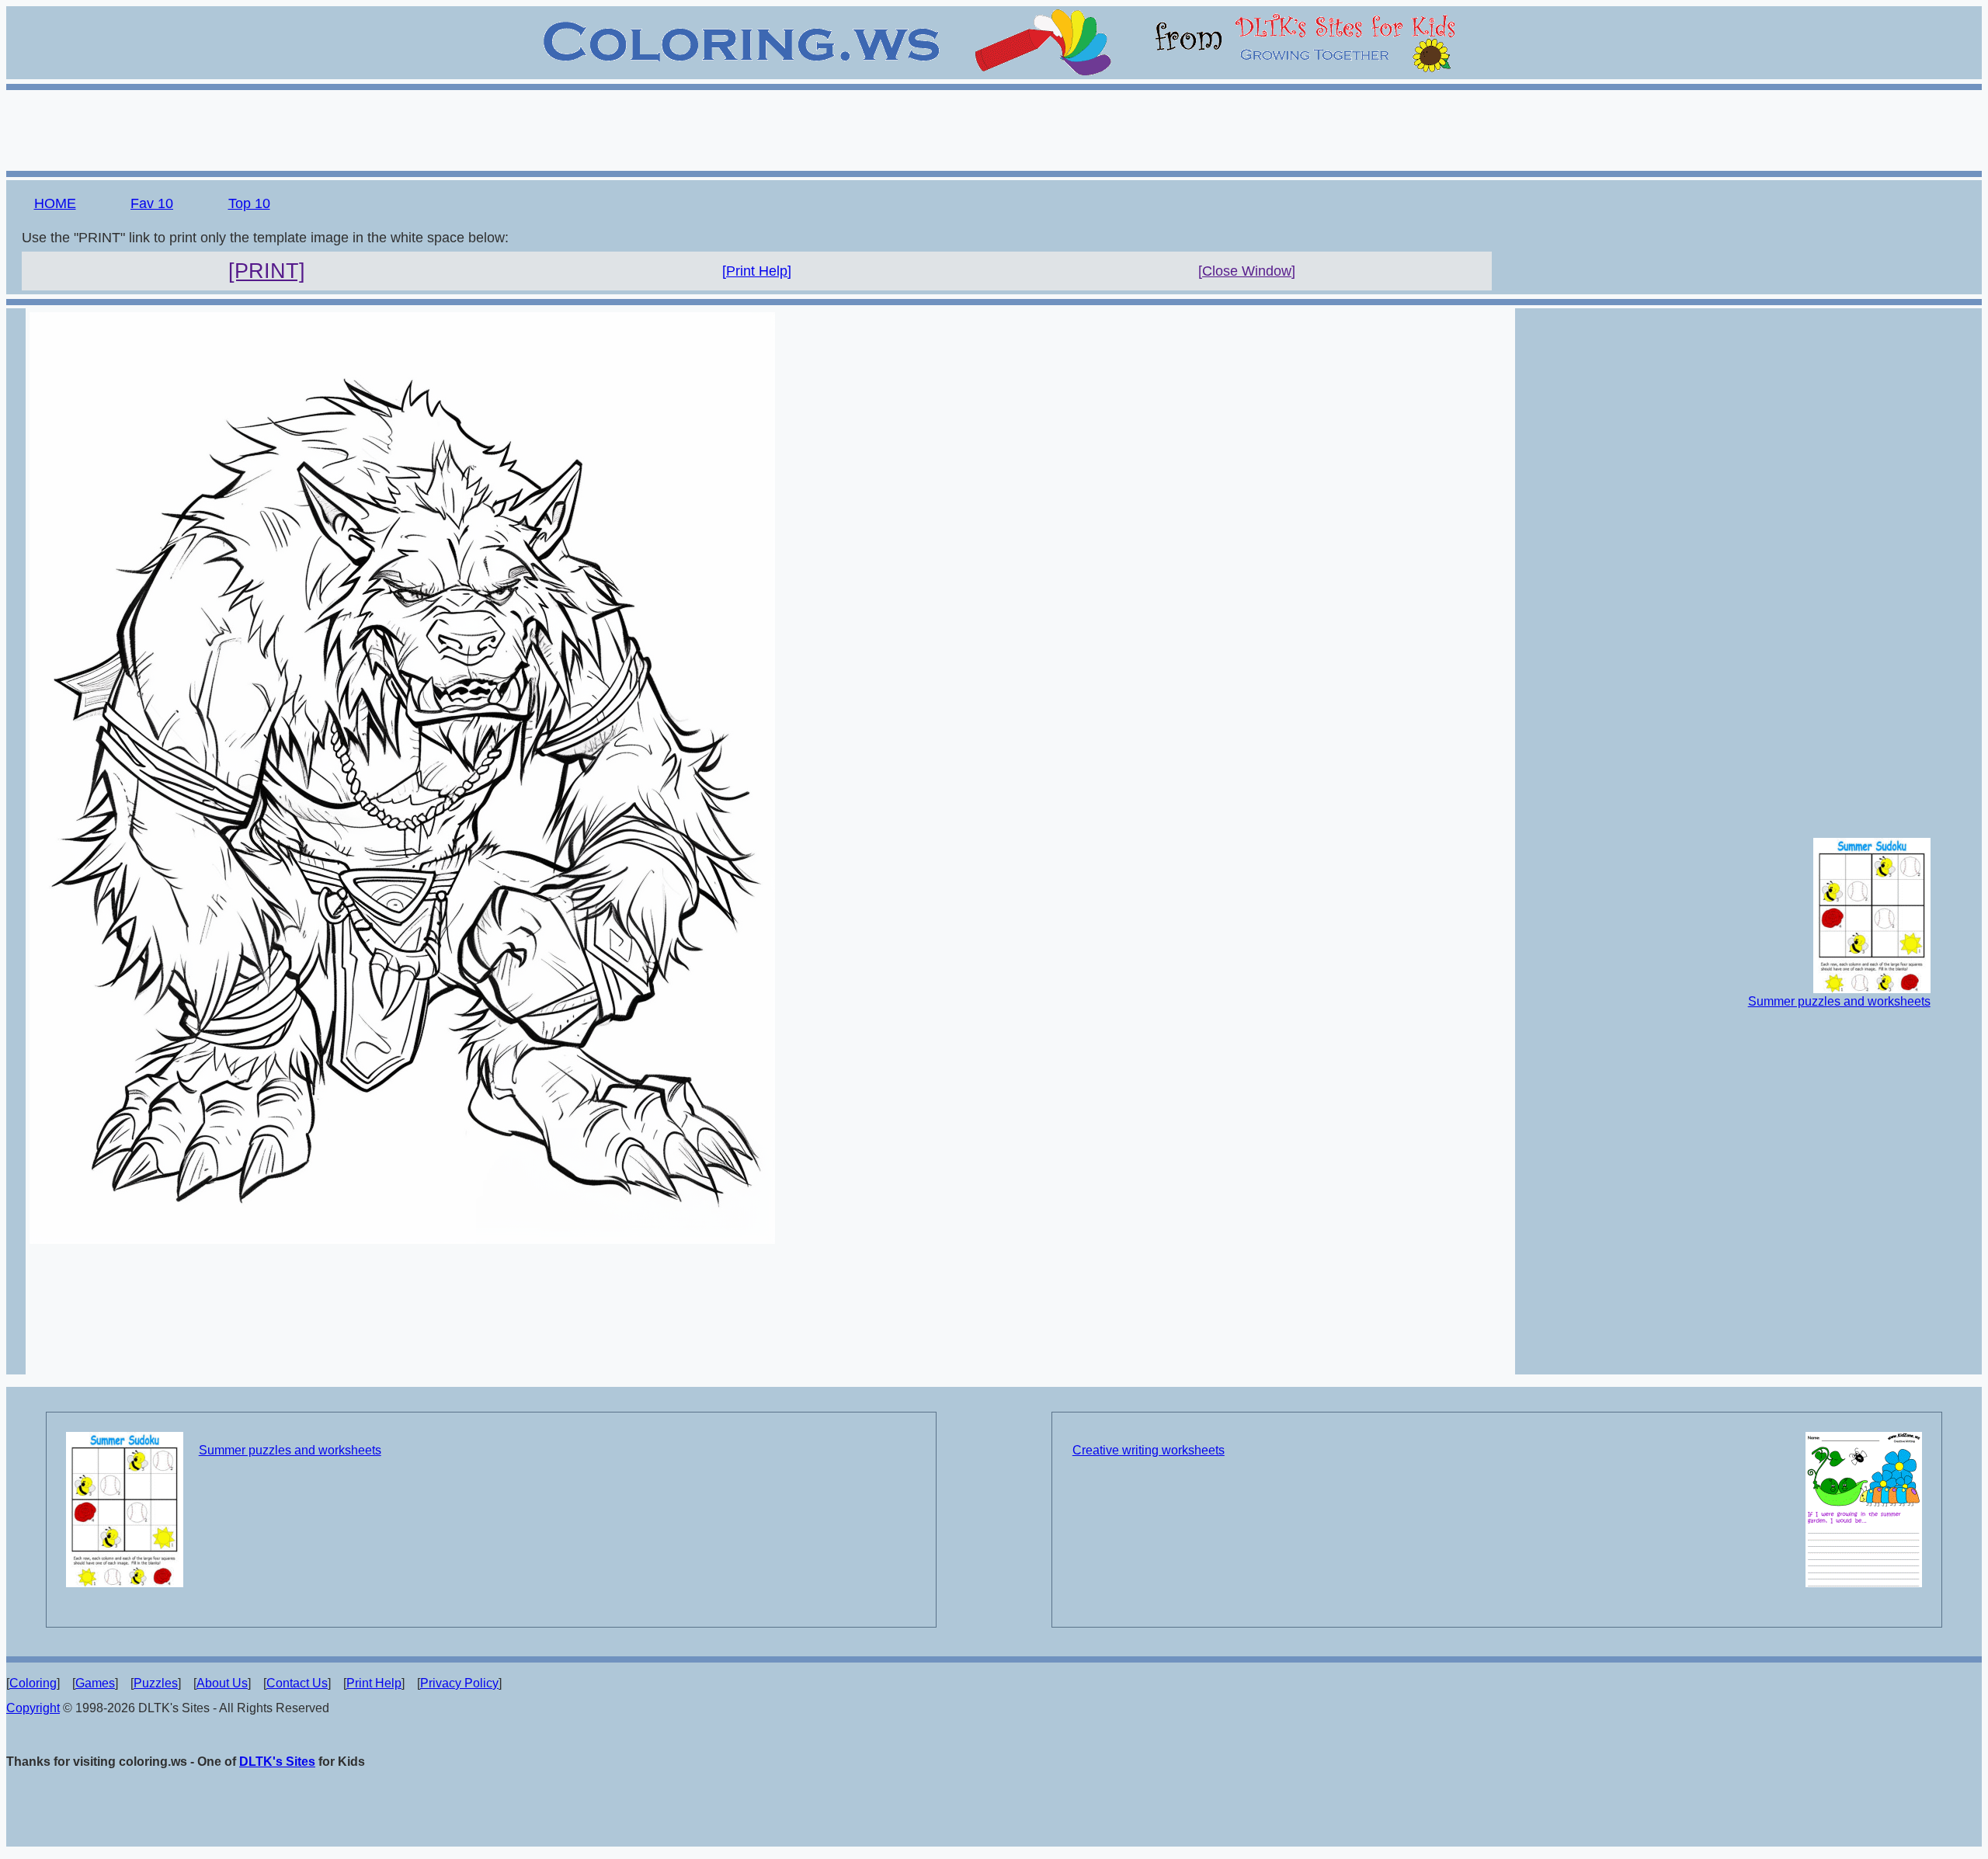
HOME (55, 203)
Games (95, 1683)
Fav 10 (152, 203)
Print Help (374, 1683)
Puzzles (156, 1683)
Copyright (33, 1708)
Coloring (33, 1683)
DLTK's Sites (277, 1762)
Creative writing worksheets (1149, 1450)
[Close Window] (1247, 271)
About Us (222, 1683)
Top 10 (249, 203)
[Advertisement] (994, 128)
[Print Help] (757, 271)
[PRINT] (267, 271)
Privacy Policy (459, 1683)
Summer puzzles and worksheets (1839, 1001)
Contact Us (297, 1683)
